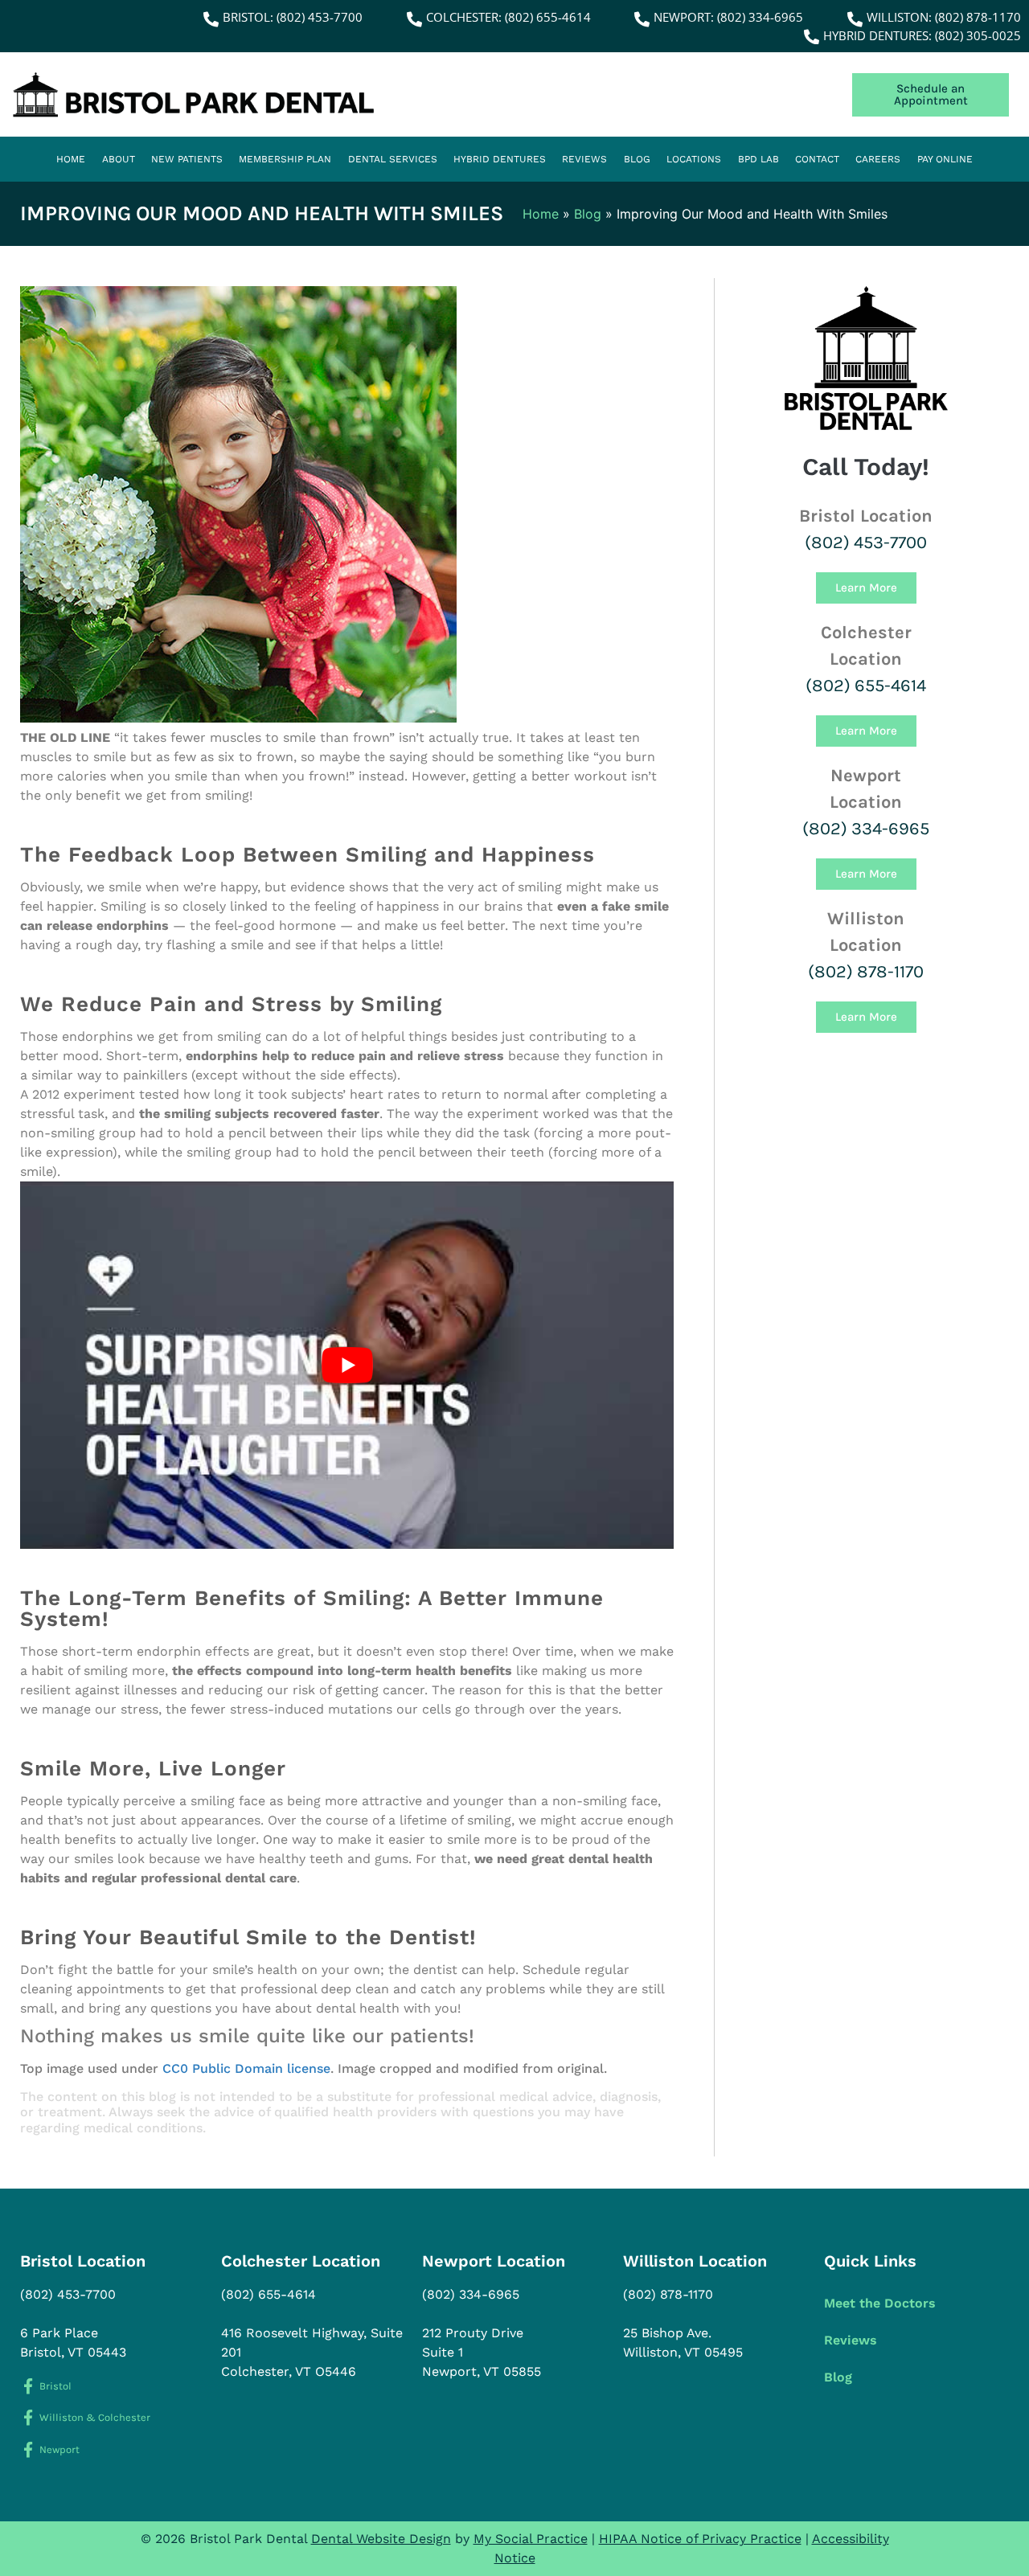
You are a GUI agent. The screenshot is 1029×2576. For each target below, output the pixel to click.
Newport (59, 2449)
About (119, 159)
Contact (817, 159)
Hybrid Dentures (500, 159)
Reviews (584, 159)
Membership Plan (285, 159)
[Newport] (28, 2449)
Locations (694, 159)
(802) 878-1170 (866, 972)
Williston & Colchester (95, 2417)
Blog (637, 159)
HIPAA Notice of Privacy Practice (700, 2539)
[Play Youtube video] (347, 1365)
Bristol (55, 2386)
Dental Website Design (381, 2539)
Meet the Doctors (880, 2303)
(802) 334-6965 (866, 829)
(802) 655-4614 (866, 686)
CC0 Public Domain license (246, 2068)
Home (71, 159)
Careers (878, 159)
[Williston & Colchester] (28, 2417)
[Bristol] (28, 2386)
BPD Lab (758, 159)
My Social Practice (531, 2539)
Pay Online (945, 159)
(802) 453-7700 (866, 543)
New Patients (187, 159)
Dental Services (393, 159)
